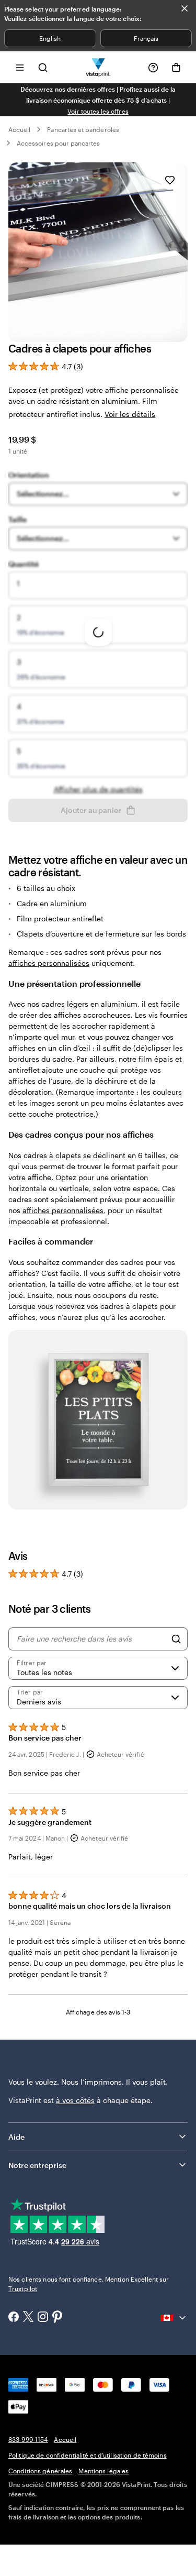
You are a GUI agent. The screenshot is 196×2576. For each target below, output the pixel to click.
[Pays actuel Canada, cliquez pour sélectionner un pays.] (174, 2318)
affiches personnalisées (49, 963)
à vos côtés (75, 2100)
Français (146, 38)
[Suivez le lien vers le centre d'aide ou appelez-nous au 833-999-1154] (153, 68)
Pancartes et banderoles (83, 129)
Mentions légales (103, 2471)
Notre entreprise (37, 2165)
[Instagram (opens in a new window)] (43, 2318)
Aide (16, 2137)
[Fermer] (185, 8)
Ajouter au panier (91, 810)
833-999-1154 (28, 2439)
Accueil (19, 129)
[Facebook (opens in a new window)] (14, 2318)
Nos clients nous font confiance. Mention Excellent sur (89, 2284)
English (50, 38)
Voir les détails (130, 414)
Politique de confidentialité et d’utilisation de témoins (88, 2455)
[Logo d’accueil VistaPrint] (98, 67)
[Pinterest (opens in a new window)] (57, 2318)
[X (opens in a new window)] (28, 2318)
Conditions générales (40, 2471)
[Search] (176, 1639)
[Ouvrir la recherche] (43, 67)
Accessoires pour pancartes (59, 143)
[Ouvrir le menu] (20, 67)
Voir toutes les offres (98, 111)
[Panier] (176, 68)
